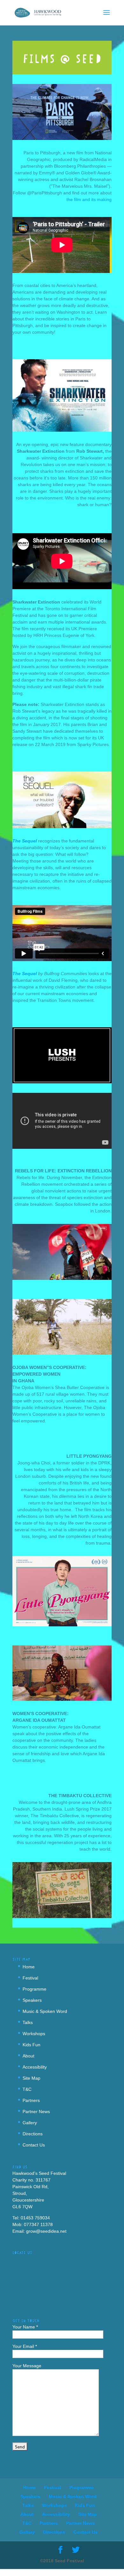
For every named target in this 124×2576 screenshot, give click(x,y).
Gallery (30, 2123)
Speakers (32, 2000)
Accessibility (35, 2067)
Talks (28, 2022)
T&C (27, 2089)
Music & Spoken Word (45, 2011)
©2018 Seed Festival (62, 2561)
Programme (34, 1989)
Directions (33, 2134)
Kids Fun (31, 2045)
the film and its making (89, 199)
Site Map (31, 2078)
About (28, 2056)
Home (29, 1967)
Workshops (34, 2034)
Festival (30, 1978)
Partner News (36, 2112)
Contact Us (34, 2145)
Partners (31, 2100)
